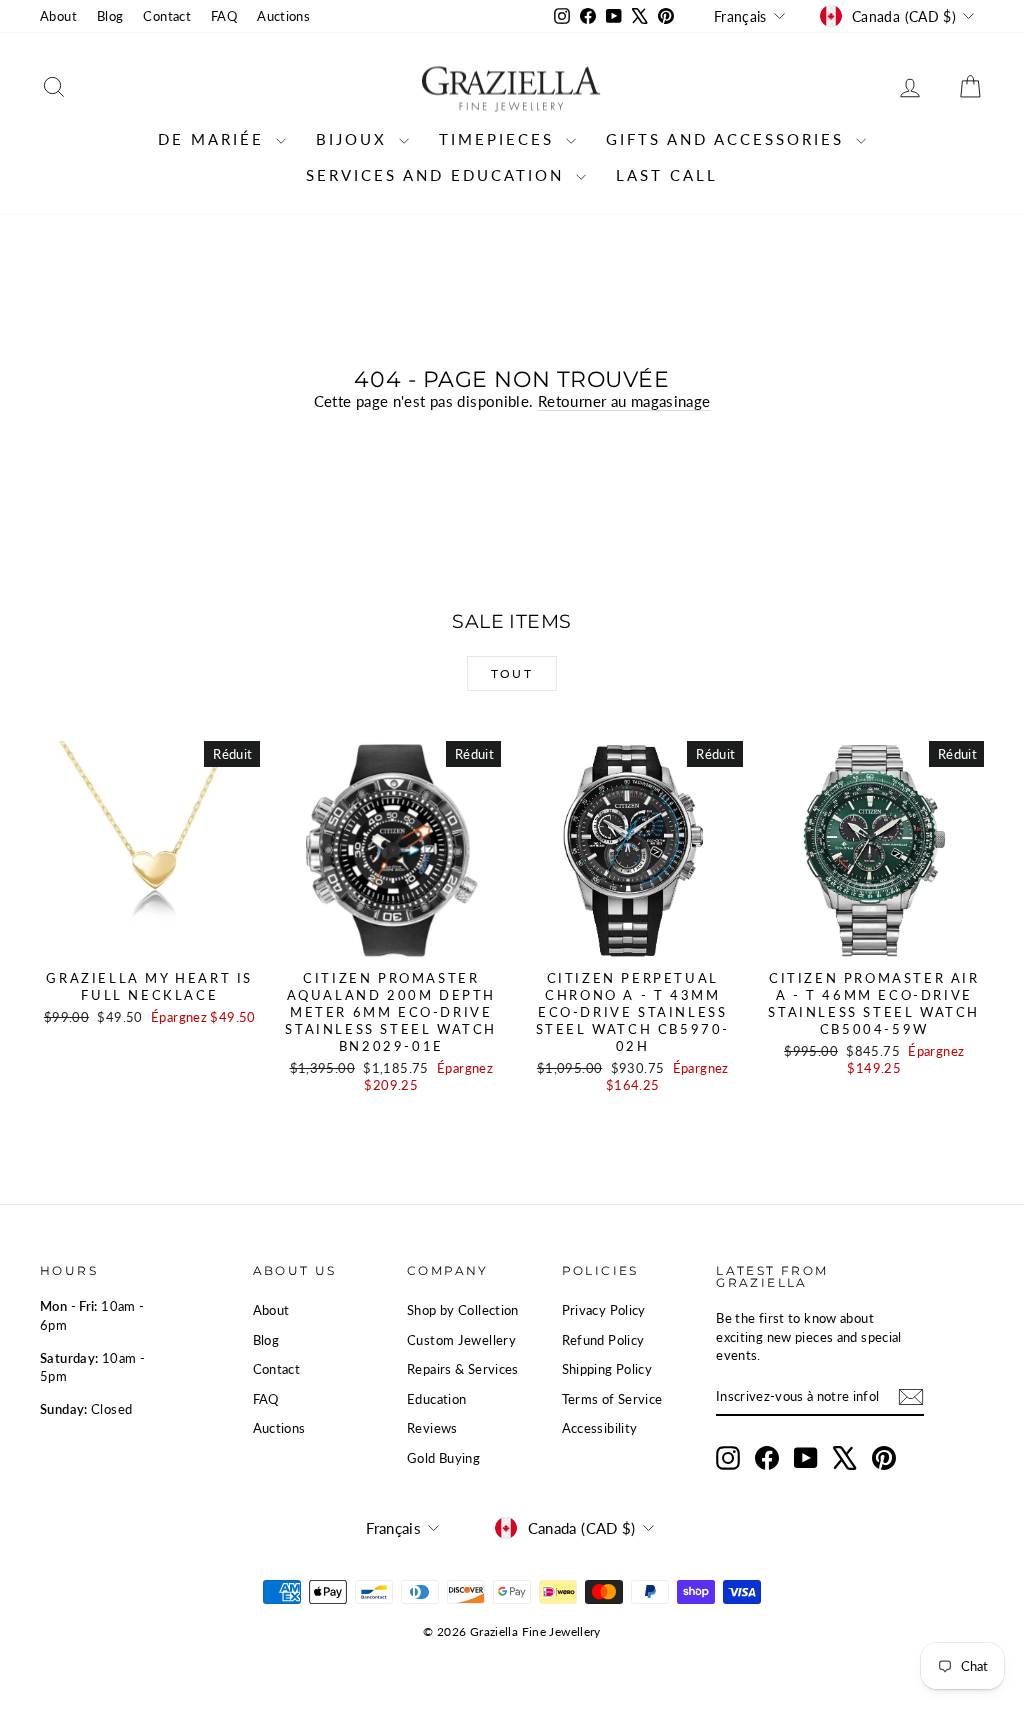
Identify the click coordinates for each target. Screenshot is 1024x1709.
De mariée (214, 139)
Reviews (432, 1428)
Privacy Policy (604, 1310)
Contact (167, 16)
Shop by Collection (463, 1310)
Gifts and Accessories (728, 139)
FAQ (224, 16)
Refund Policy (603, 1340)
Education (436, 1399)
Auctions (283, 16)
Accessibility (600, 1428)
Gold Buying (443, 1458)
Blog (110, 16)
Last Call (667, 175)
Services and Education (438, 175)
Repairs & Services (463, 1369)
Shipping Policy (607, 1369)
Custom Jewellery (461, 1340)
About (58, 16)
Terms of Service (612, 1399)
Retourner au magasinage (624, 401)
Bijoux (355, 139)
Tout (512, 673)
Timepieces (500, 139)
